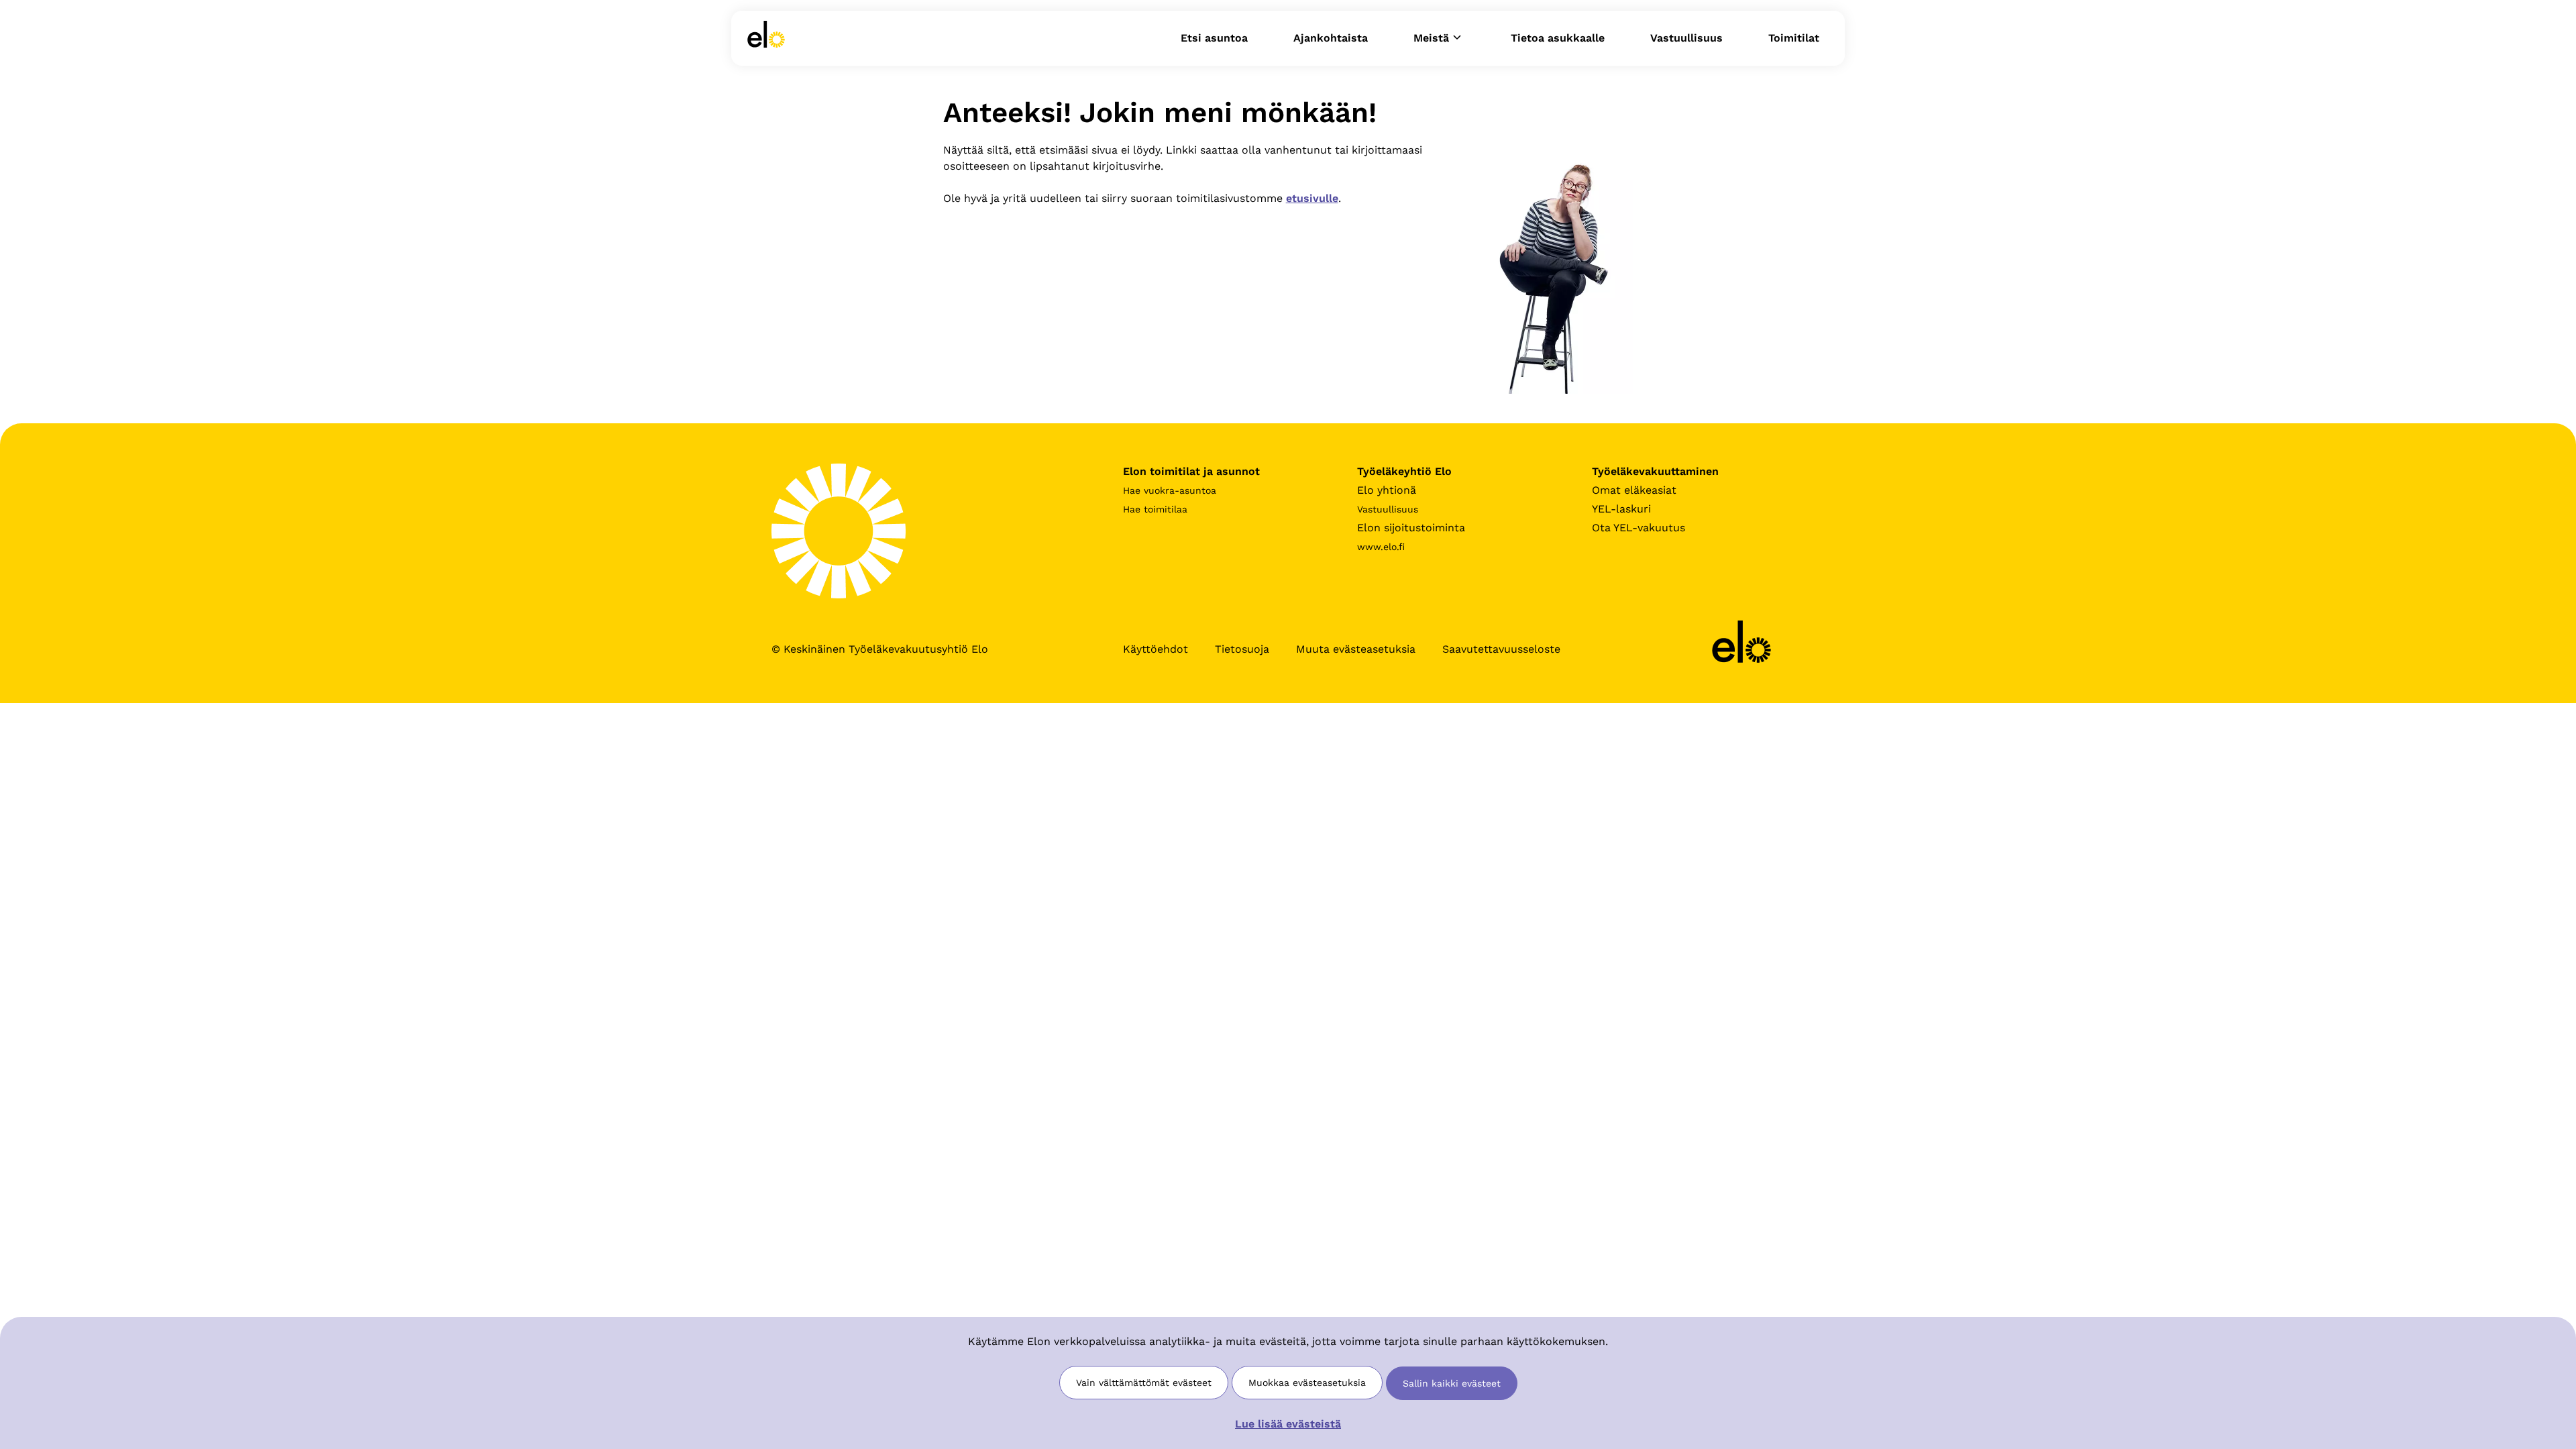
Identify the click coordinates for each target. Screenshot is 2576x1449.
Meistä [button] (1431, 38)
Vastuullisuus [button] (1686, 38)
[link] (766, 38)
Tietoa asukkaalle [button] (1558, 38)
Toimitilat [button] (1794, 38)
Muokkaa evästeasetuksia (1307, 1383)
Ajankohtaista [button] (1331, 38)
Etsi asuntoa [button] (1214, 38)
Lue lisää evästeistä (1288, 1424)
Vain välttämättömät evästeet (1144, 1383)
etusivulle (1312, 198)
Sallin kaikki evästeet (1452, 1383)
